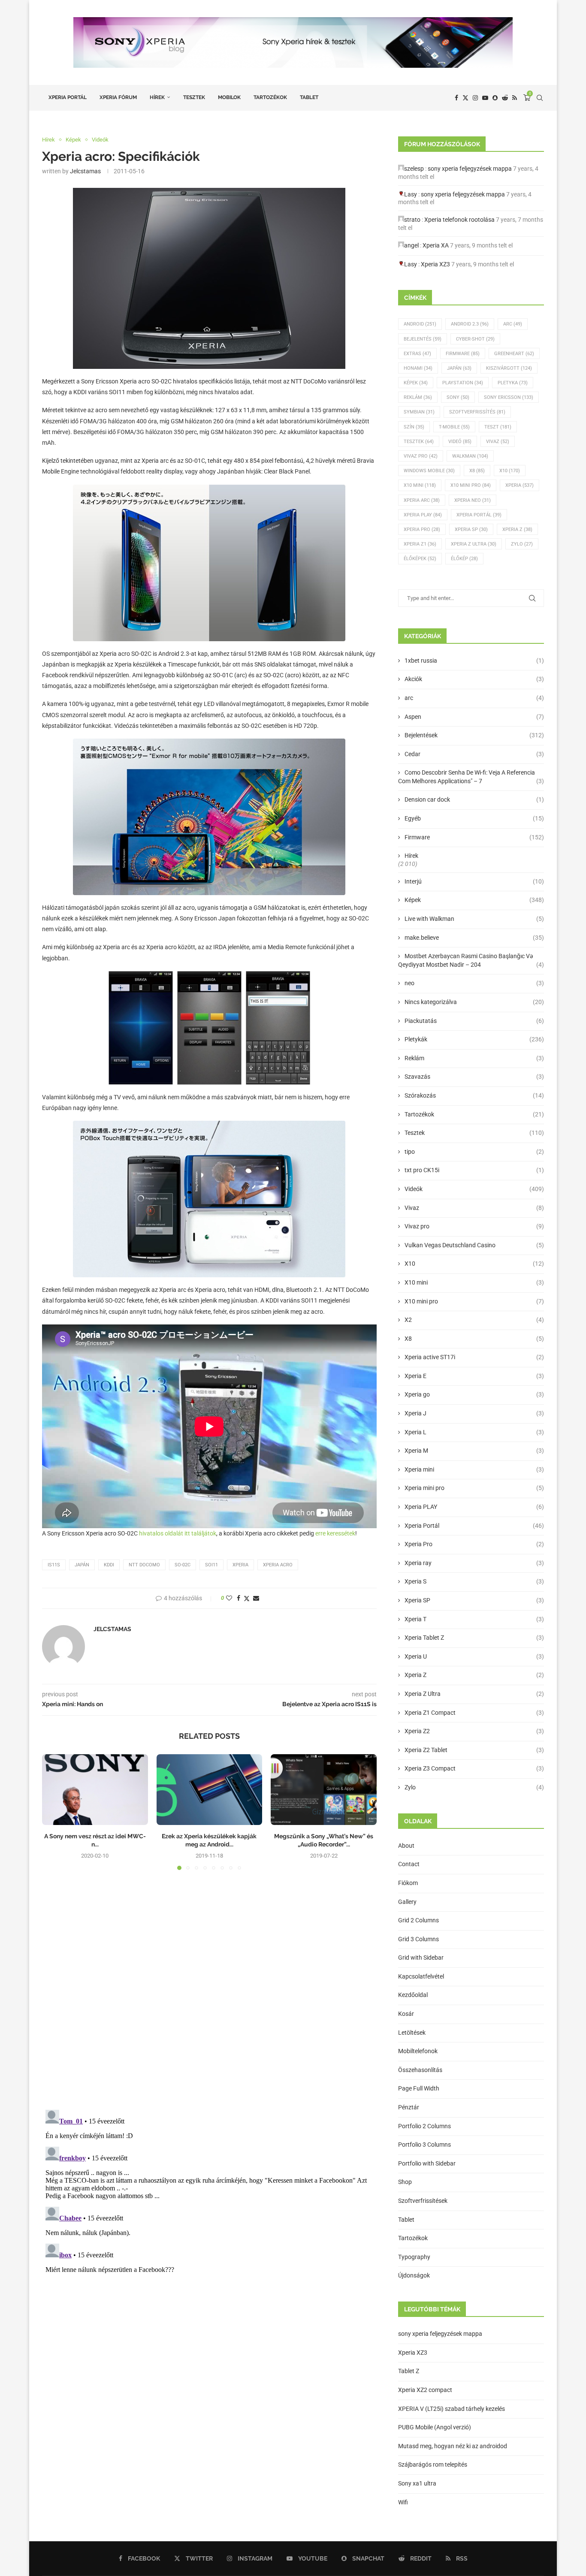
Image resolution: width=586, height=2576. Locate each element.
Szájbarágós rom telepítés (433, 2464)
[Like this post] (229, 1598)
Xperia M (474, 1451)
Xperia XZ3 (435, 264)
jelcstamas (85, 171)
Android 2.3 (470, 324)
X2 (474, 1320)
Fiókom (408, 1883)
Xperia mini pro (474, 1488)
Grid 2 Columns (418, 1920)
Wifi (403, 2502)
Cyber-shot (475, 339)
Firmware (463, 354)
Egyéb (474, 818)
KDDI (109, 1565)
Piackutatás (474, 1021)
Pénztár (409, 2107)
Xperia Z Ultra (474, 544)
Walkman (470, 456)
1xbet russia (474, 661)
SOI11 (211, 1565)
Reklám (418, 397)
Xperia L (474, 1432)
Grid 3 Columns (418, 1939)
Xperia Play (423, 515)
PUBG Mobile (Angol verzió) (435, 2427)
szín (414, 427)
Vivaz (498, 442)
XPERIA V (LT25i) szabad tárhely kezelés (452, 2409)
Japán (82, 1565)
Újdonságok (414, 2275)
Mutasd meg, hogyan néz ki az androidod (453, 2446)
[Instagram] (475, 98)
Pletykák (474, 1039)
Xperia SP (471, 529)
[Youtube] (485, 98)
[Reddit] (505, 98)
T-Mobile (454, 427)
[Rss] (515, 98)
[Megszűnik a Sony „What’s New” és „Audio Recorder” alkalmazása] (324, 1789)
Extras (417, 354)
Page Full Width (419, 2088)
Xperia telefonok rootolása (459, 220)
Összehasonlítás (420, 2070)
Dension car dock (474, 799)
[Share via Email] (256, 1598)
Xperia (240, 1565)
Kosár (406, 2014)
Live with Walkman (474, 919)
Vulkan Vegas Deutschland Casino (474, 1245)
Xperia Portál (68, 97)
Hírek (157, 97)
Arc (513, 324)
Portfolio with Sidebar (427, 2163)
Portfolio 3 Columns (424, 2145)
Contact (409, 1864)
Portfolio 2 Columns (424, 2126)
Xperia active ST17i (474, 1357)
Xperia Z (517, 529)
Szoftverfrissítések (423, 2201)
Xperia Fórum (118, 97)
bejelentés (423, 339)
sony (458, 397)
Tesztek (194, 97)
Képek (416, 383)
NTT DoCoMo (144, 1565)
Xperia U (474, 1656)
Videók (474, 1189)
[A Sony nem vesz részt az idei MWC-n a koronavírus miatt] (95, 1789)
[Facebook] (456, 98)
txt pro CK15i (474, 1170)
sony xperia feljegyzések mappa (470, 169)
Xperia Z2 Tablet (474, 1750)
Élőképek (420, 559)
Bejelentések (474, 735)
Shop (405, 2182)
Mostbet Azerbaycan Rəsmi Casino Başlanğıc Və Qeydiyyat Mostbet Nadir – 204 (471, 960)
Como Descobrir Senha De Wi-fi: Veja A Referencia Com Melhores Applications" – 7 (471, 777)
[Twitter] (465, 98)
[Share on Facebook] (239, 1598)
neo (474, 983)
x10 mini (420, 485)
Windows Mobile (429, 471)
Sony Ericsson (509, 397)
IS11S (54, 1565)
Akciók (474, 679)
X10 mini (474, 1282)
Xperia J (474, 1413)
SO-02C (183, 1565)
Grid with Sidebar (421, 1958)
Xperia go (474, 1394)
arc (474, 698)
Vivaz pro (421, 456)
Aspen (474, 717)
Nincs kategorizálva (474, 1002)
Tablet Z (409, 2371)
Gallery (407, 1902)
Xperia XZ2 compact (425, 2390)
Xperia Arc (422, 500)
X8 (477, 471)
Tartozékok (270, 97)
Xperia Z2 (474, 1731)
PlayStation (463, 383)
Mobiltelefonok (418, 2051)
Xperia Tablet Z (474, 1638)
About (406, 1846)
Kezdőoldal (413, 1995)
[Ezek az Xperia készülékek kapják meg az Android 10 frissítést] (210, 1789)
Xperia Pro (422, 529)
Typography (414, 2257)
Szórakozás (474, 1095)
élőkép (464, 559)
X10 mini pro (471, 485)
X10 (510, 471)
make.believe (474, 938)
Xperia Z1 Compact (474, 1713)
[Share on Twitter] (247, 1598)
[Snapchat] (495, 98)
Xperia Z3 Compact (474, 1768)
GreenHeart (514, 354)
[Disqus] (209, 1993)
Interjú (474, 881)
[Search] (540, 98)
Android (420, 324)
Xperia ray (474, 1563)
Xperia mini (474, 1469)
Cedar (474, 754)
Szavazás (474, 1077)
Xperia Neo (473, 500)
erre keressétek (335, 1533)
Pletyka (513, 383)
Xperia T (474, 1619)
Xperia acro (278, 1565)
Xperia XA (436, 245)
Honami (418, 368)
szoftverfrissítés (477, 412)
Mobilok (229, 97)
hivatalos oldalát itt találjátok (178, 1533)
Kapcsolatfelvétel (421, 1976)
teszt (498, 427)
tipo (474, 1152)
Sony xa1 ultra (417, 2483)
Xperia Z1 (420, 544)
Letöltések (412, 2033)
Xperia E (474, 1376)
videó (460, 442)
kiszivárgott (509, 368)
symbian (419, 412)
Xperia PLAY (474, 1507)
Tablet (309, 97)
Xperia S (474, 1581)
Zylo (522, 544)
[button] (54, 1812)
